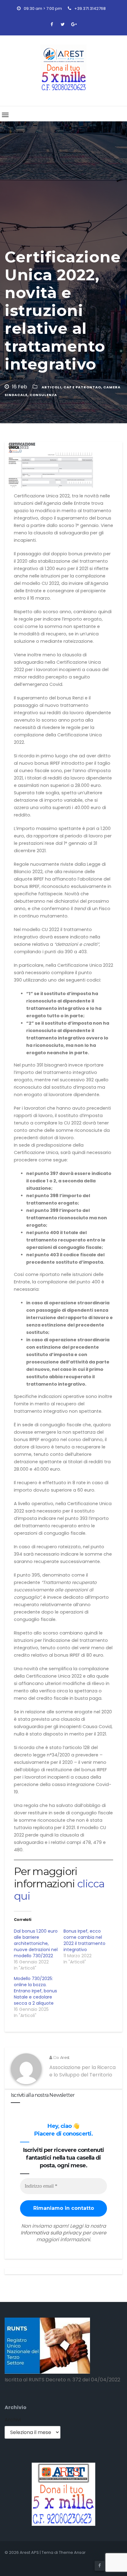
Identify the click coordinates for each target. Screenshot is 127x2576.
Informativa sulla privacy (51, 2233)
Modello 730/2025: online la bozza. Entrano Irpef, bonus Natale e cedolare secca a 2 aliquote (35, 1991)
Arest (65, 2057)
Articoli (51, 387)
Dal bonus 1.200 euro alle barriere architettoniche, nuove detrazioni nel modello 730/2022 (36, 1943)
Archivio (16, 2407)
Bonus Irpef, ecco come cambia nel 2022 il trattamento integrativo (84, 1940)
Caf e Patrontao (82, 387)
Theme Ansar (72, 2552)
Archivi (13, 2420)
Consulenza (43, 395)
